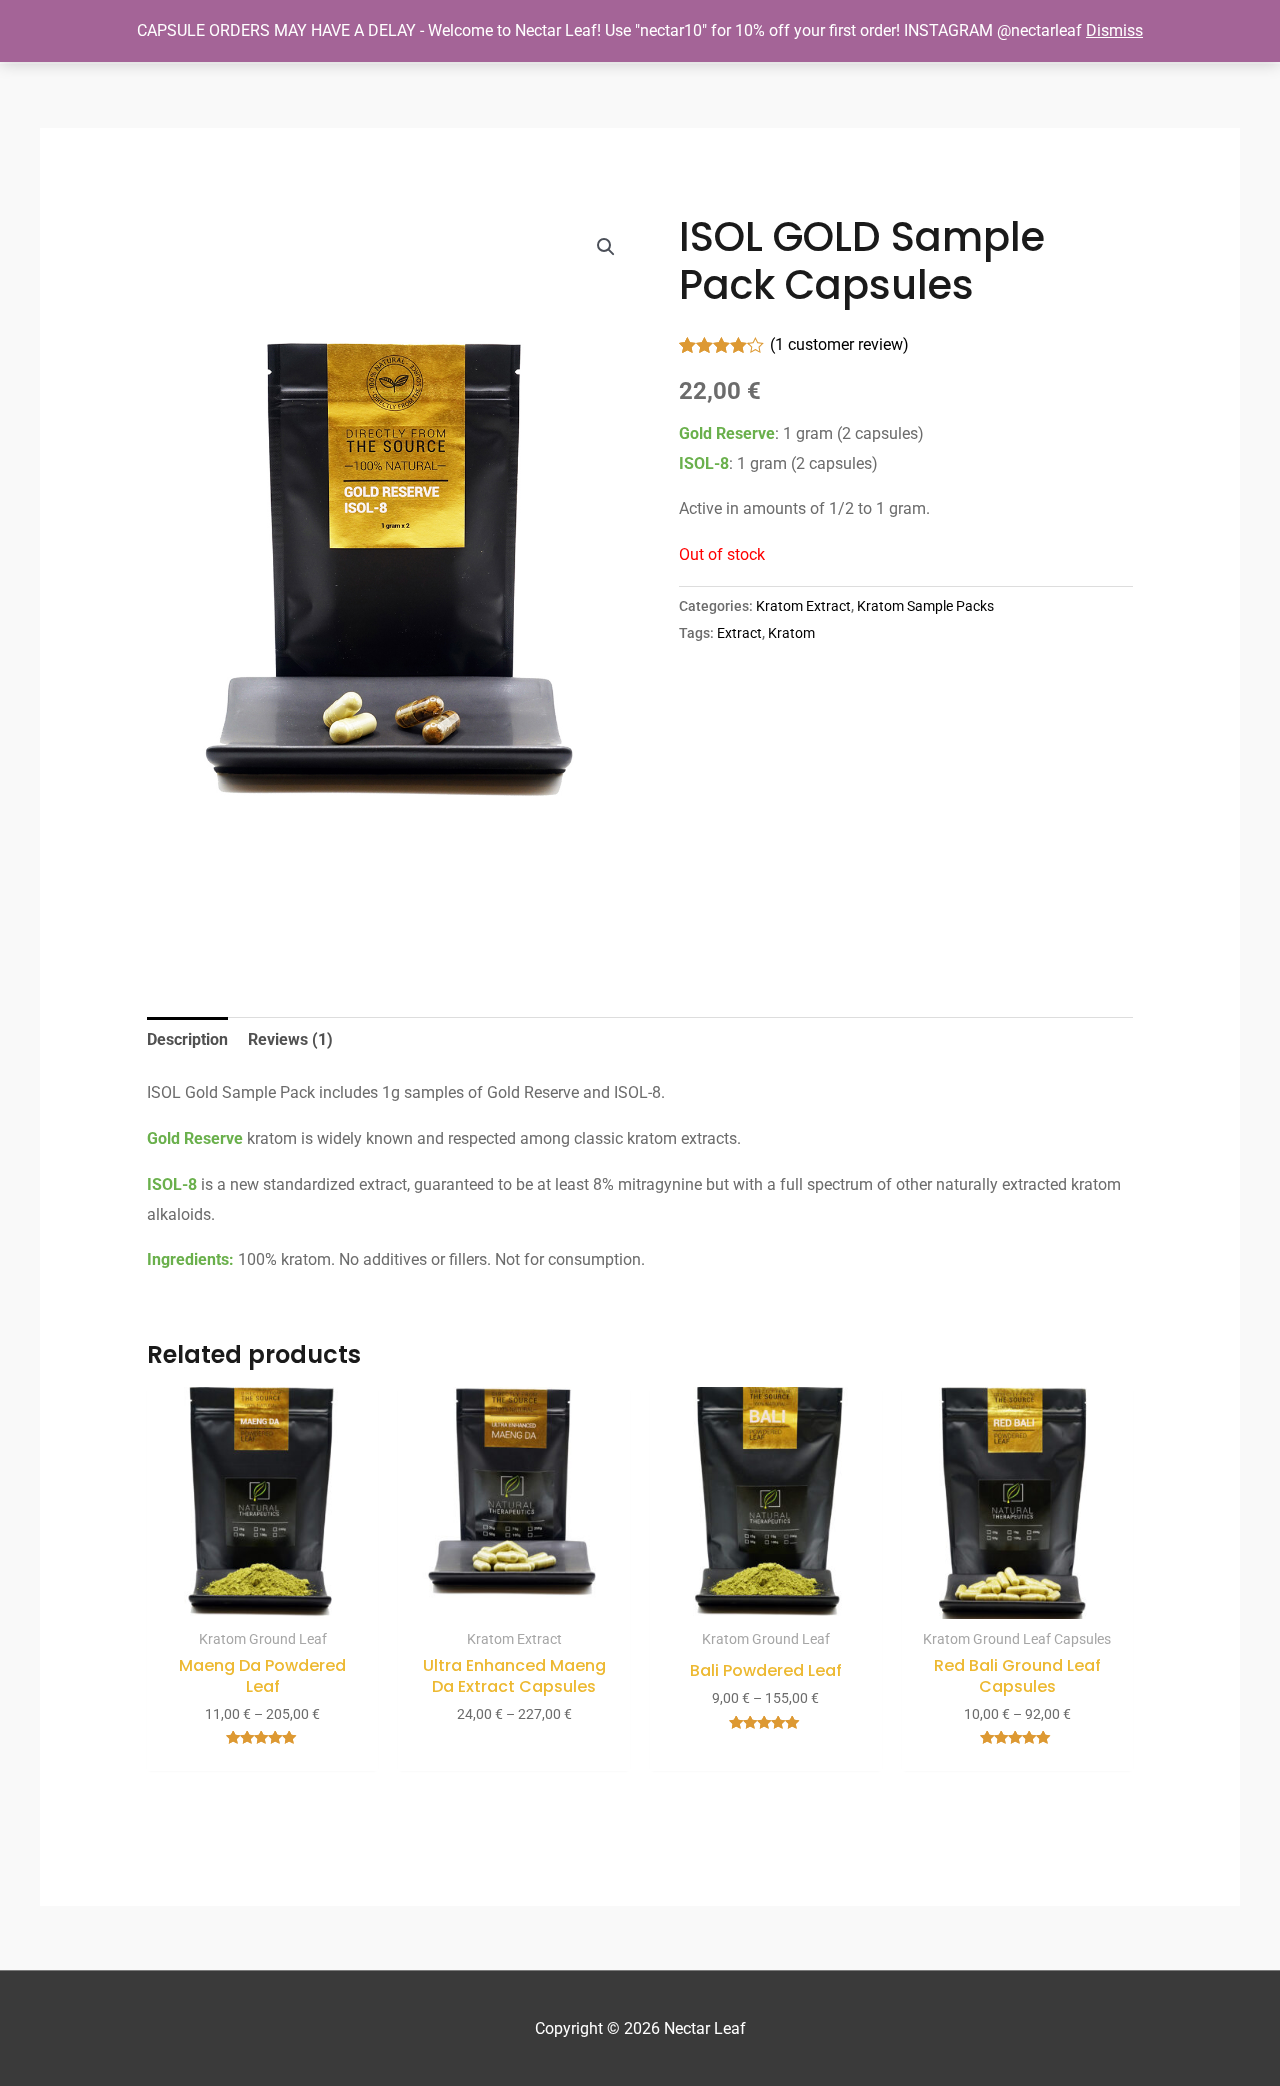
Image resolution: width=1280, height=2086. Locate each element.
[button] (606, 247)
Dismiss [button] (1114, 30)
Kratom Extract (803, 606)
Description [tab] (187, 1039)
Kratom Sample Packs (925, 606)
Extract (739, 633)
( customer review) (839, 344)
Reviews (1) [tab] (290, 1039)
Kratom (791, 633)
